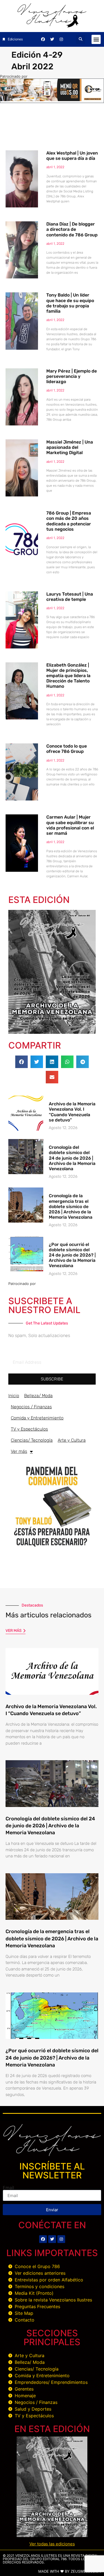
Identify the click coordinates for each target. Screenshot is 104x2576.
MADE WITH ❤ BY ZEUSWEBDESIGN (70, 2571)
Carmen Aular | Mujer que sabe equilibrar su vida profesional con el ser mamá (70, 825)
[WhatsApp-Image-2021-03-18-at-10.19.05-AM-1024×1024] (52, 1549)
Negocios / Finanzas (31, 1407)
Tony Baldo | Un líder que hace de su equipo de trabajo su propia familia (70, 303)
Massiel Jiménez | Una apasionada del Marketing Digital (70, 447)
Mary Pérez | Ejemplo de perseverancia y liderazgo (72, 376)
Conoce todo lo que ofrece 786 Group (67, 749)
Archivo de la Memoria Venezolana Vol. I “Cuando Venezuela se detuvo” (72, 1112)
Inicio (14, 1396)
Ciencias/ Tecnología (32, 1440)
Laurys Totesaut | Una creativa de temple (70, 597)
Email (8, 2188)
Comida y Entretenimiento (37, 1418)
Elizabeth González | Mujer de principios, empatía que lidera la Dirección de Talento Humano (68, 676)
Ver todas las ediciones (52, 2544)
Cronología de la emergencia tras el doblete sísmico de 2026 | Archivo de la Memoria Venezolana (71, 1206)
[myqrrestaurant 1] (52, 99)
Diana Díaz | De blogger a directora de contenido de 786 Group (72, 229)
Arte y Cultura (72, 1440)
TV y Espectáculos (29, 1429)
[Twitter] (52, 39)
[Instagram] (61, 39)
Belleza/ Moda (38, 1396)
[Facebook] (43, 39)
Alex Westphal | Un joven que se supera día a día (72, 156)
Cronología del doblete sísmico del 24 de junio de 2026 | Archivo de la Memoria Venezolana (72, 1158)
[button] (81, 39)
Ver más (19, 1451)
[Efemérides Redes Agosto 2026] (52, 26)
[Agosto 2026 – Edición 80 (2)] (52, 1032)
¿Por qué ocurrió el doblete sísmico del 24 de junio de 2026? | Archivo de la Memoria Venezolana (72, 1255)
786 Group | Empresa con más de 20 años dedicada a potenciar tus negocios (69, 521)
